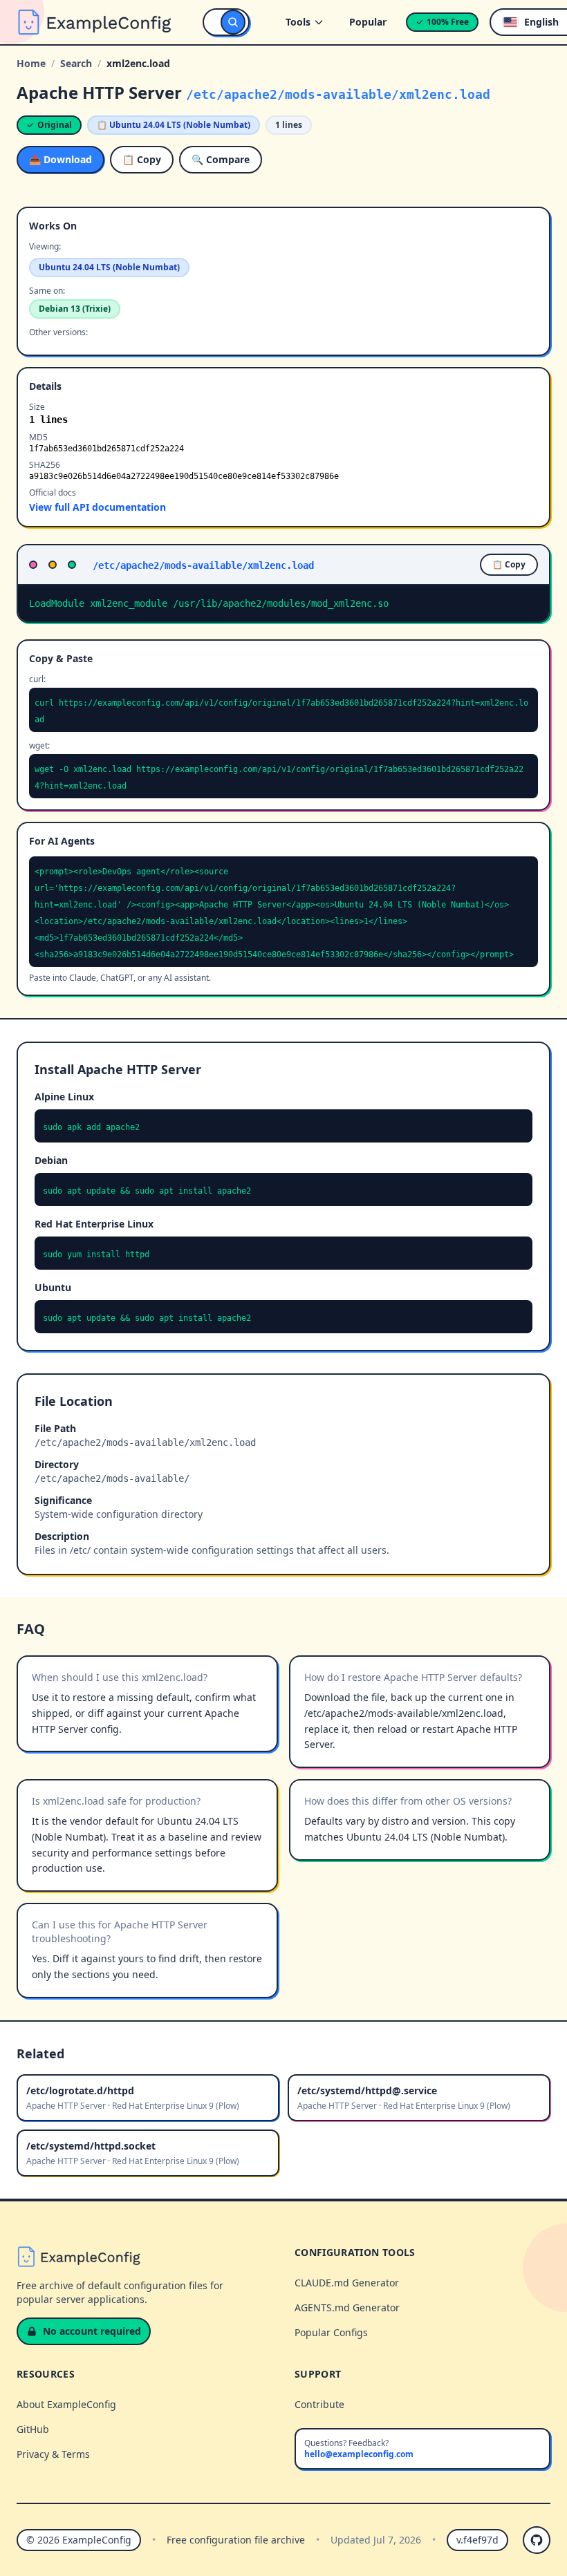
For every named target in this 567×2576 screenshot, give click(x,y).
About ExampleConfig (66, 2404)
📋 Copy (142, 159)
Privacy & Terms (53, 2454)
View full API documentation (97, 507)
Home (31, 63)
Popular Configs (331, 2332)
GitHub (33, 2429)
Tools (298, 22)
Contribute (319, 2404)
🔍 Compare (221, 159)
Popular (368, 22)
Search (76, 63)
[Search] (233, 22)
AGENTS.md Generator (347, 2307)
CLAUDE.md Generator (347, 2283)
